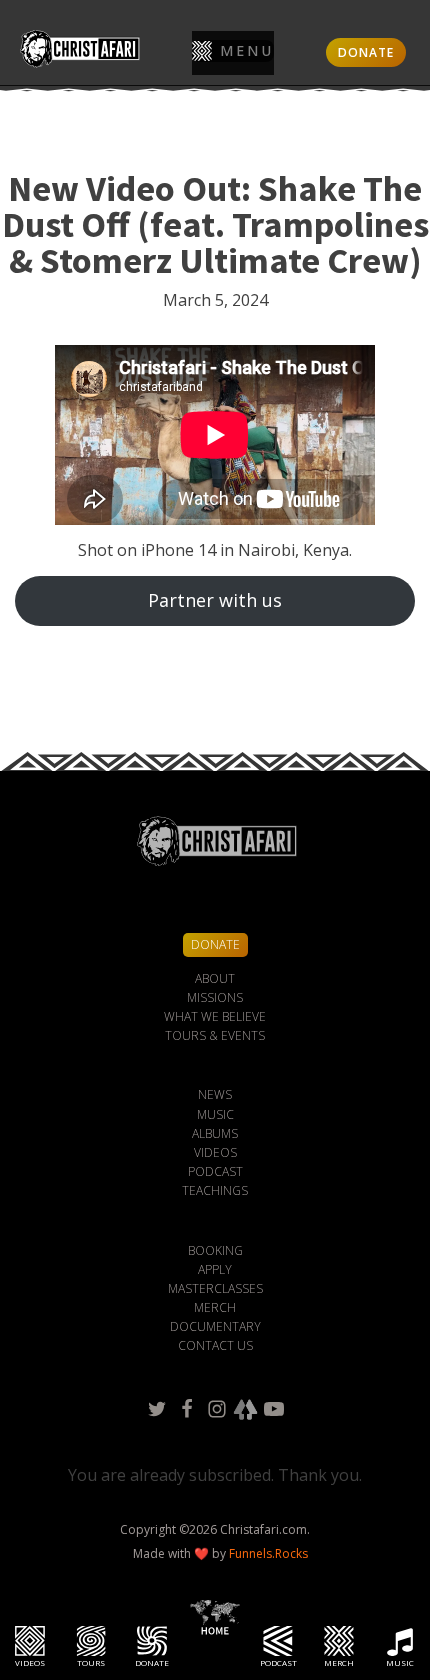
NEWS (215, 1094)
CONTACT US (215, 1345)
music (215, 1114)
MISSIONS (215, 997)
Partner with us (215, 600)
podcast (215, 1171)
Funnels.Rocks (268, 1553)
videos (215, 1152)
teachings (215, 1190)
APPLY (215, 1269)
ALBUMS (215, 1133)
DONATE (366, 52)
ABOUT (215, 978)
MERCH (215, 1307)
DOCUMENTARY (215, 1326)
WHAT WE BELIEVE (215, 1016)
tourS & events (215, 1035)
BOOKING (215, 1250)
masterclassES (215, 1288)
